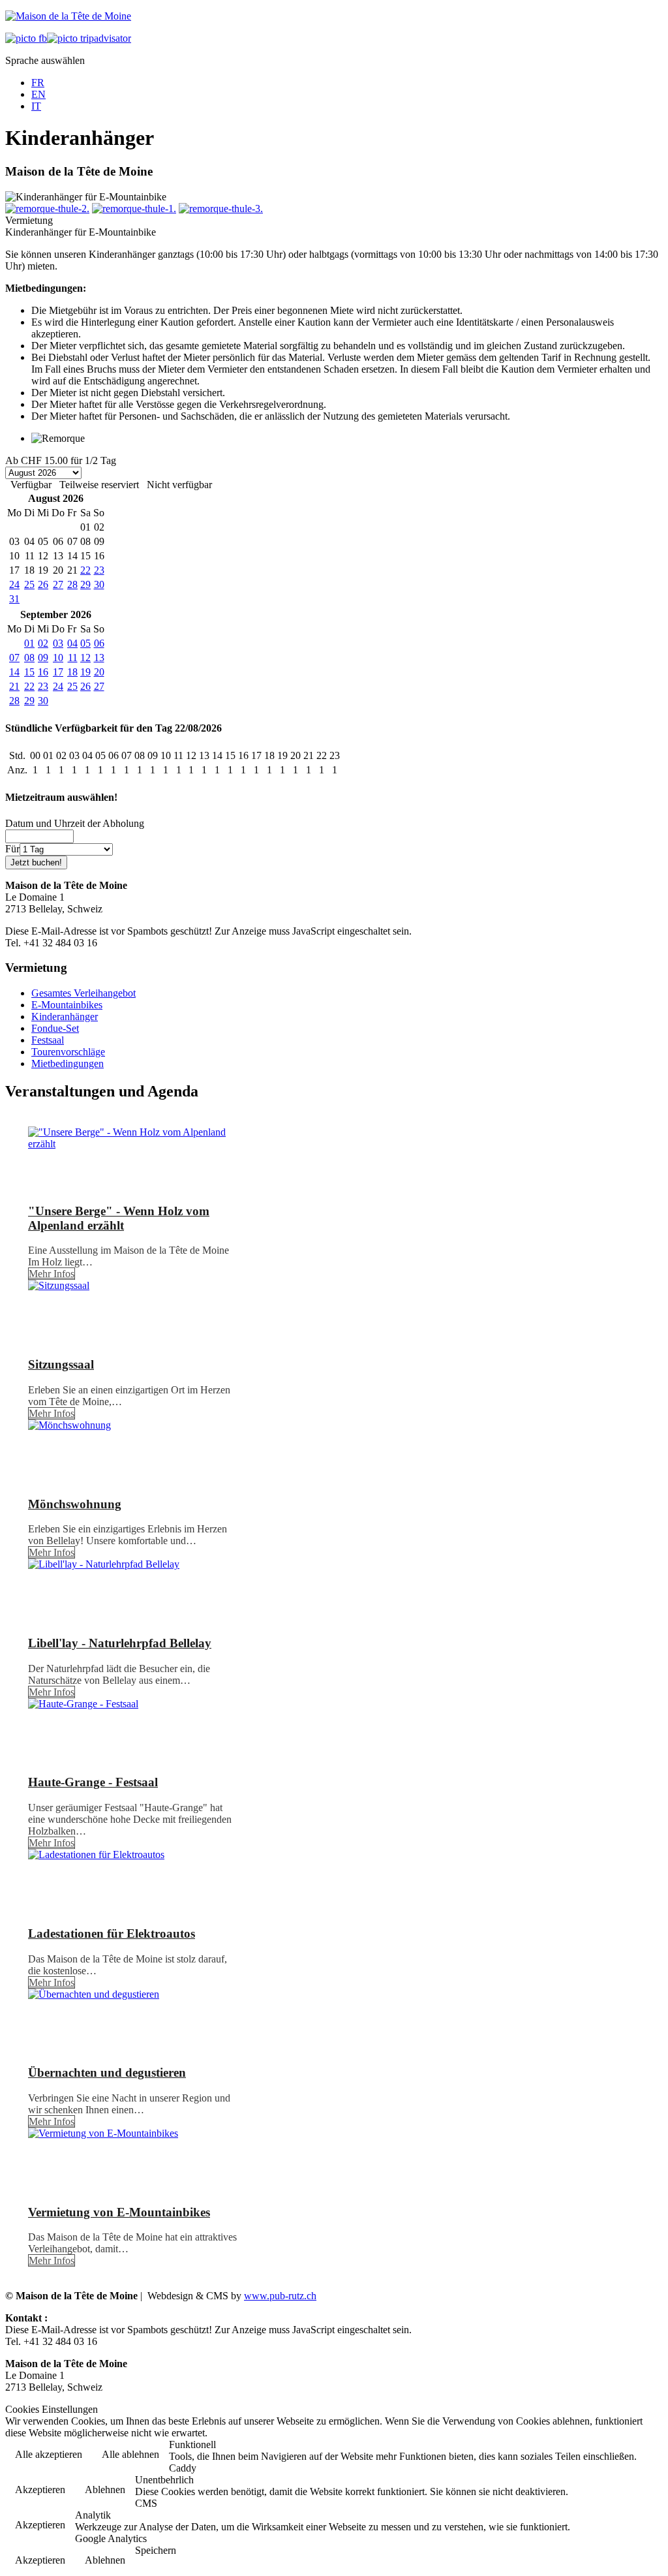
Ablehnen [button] (105, 2490)
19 (85, 672)
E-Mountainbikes (67, 1005)
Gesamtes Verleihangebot (83, 993)
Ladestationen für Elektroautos (112, 1933)
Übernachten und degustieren (107, 2072)
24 (14, 584)
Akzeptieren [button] (40, 2490)
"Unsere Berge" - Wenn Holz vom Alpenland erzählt (119, 1218)
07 (14, 658)
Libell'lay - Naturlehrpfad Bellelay (120, 1643)
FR (38, 83)
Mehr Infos (52, 1274)
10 (58, 658)
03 (58, 643)
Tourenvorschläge (68, 1052)
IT (36, 106)
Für (12, 849)
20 (99, 672)
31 (14, 599)
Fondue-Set (55, 1028)
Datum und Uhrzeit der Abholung (75, 823)
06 (99, 643)
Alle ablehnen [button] (130, 2454)
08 (29, 658)
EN (38, 94)
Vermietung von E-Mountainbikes (119, 2212)
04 (72, 643)
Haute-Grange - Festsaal (93, 1782)
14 (14, 672)
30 (99, 584)
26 (43, 584)
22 (85, 570)
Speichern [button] (156, 2550)
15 (29, 672)
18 (72, 672)
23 (99, 570)
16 (43, 672)
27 (58, 584)
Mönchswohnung (75, 1504)
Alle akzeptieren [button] (49, 2454)
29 (85, 584)
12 (85, 658)
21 (14, 686)
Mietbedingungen (68, 1063)
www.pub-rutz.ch (280, 2296)
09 (43, 658)
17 (58, 672)
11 (73, 658)
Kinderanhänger (65, 1016)
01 (29, 643)
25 (29, 584)
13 (99, 658)
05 (85, 643)
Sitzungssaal (61, 1364)
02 (43, 643)
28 (72, 584)
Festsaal (48, 1040)
